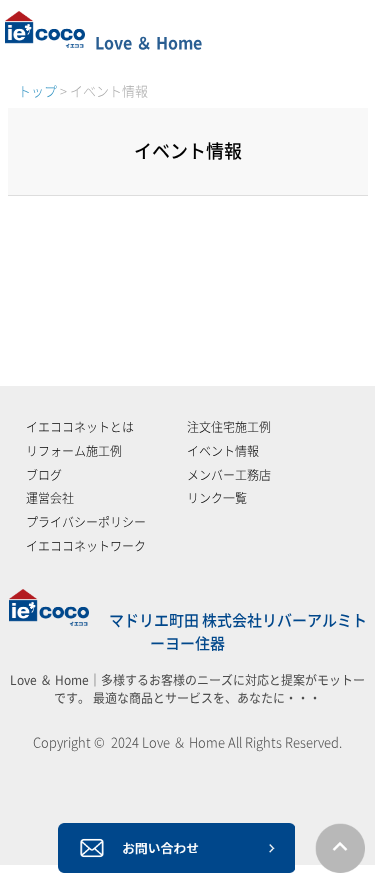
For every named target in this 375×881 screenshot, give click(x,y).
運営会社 (50, 498)
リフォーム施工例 (74, 451)
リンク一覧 (217, 498)
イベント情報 (223, 451)
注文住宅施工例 (229, 427)
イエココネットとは (80, 427)
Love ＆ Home (148, 43)
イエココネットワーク (86, 546)
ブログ (44, 475)
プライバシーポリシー (86, 522)
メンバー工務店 (229, 475)
